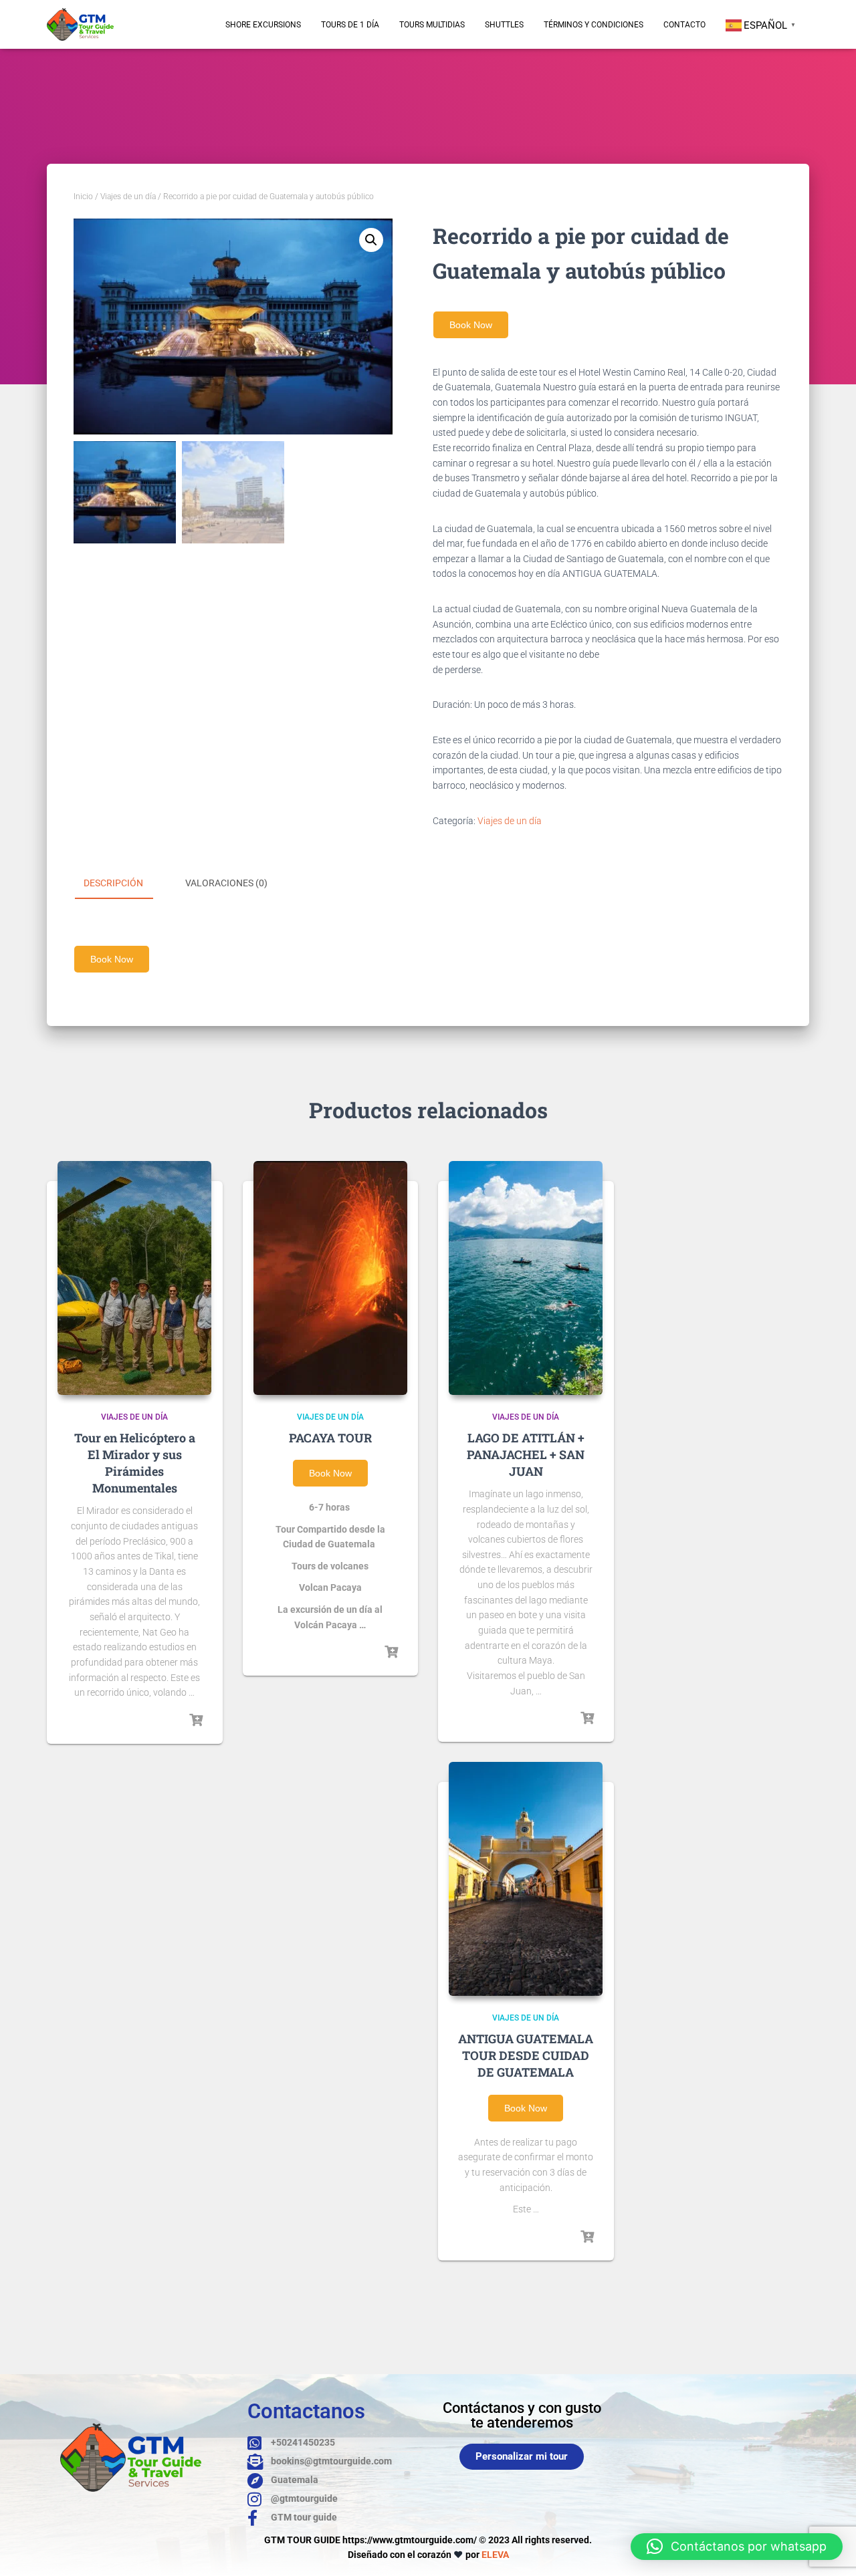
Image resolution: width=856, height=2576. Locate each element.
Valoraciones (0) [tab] (226, 883)
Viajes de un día (128, 197)
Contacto (684, 25)
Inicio (83, 197)
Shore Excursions (263, 25)
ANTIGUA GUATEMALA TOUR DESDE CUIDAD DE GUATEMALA (526, 2055)
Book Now (471, 325)
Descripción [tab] (113, 883)
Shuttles (504, 25)
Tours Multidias (432, 25)
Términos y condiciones (594, 25)
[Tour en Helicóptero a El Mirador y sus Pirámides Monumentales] (134, 1278)
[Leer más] (196, 1720)
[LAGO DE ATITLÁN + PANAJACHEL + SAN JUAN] (526, 1278)
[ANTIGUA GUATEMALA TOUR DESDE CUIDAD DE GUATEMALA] (526, 1879)
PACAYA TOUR (330, 1438)
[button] (371, 240)
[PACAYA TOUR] (330, 1278)
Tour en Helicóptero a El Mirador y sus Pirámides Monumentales (135, 1463)
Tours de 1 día (350, 25)
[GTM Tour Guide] (80, 24)
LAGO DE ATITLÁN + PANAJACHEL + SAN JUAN (526, 1454)
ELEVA (495, 2555)
